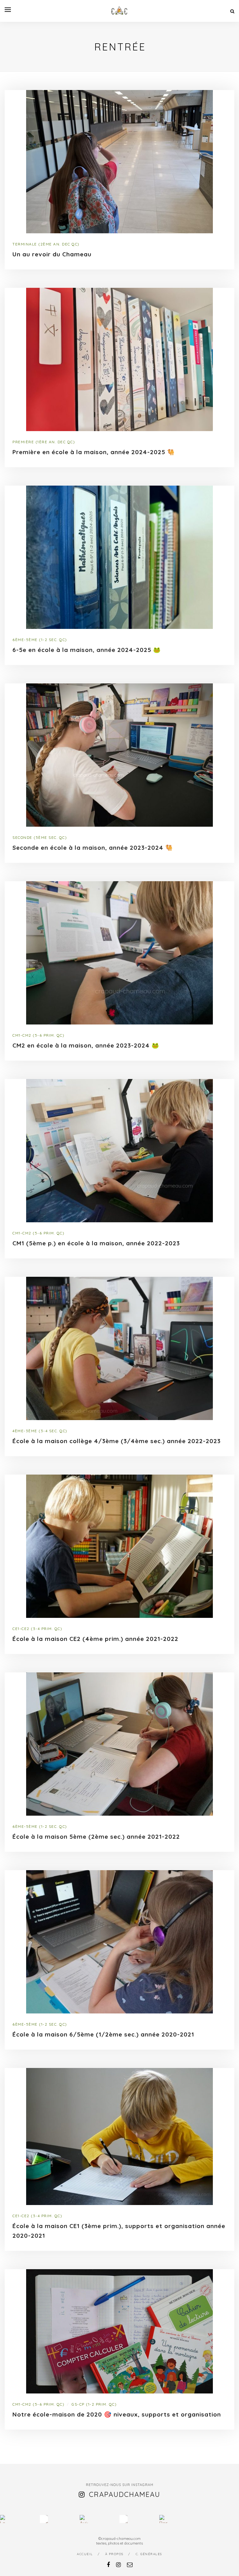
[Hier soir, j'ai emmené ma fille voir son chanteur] (124, 2519)
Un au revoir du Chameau (52, 254)
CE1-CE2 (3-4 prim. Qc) (37, 1629)
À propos (114, 2554)
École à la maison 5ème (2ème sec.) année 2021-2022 (96, 1837)
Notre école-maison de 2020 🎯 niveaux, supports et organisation (117, 2414)
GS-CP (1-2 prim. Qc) (94, 2404)
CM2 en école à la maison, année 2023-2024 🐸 (86, 1045)
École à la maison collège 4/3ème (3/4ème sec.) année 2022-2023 (117, 1441)
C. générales (149, 2554)
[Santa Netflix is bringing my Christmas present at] (44, 2519)
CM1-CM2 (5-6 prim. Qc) (38, 1035)
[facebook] (108, 2565)
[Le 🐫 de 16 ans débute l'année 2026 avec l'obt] (4, 2519)
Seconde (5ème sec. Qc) (40, 837)
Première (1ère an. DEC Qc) (44, 442)
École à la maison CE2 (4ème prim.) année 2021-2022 (95, 1639)
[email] (130, 2565)
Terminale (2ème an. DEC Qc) (46, 244)
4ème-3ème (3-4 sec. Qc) (40, 1431)
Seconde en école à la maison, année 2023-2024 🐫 (93, 848)
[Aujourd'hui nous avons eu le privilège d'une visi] (84, 2519)
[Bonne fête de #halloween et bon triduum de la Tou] (163, 2519)
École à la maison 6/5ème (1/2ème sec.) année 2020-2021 (103, 2034)
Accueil (85, 2554)
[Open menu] (8, 10)
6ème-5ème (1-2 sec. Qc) (40, 640)
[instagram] (118, 2565)
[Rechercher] (232, 11)
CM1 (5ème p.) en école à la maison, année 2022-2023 (96, 1243)
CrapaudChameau (125, 2494)
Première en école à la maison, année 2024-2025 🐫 (94, 452)
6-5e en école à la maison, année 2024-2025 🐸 (87, 650)
